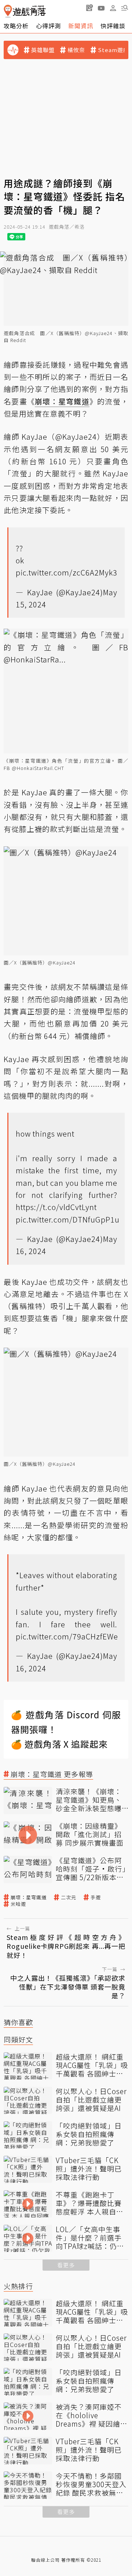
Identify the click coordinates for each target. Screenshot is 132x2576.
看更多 (66, 2265)
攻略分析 (16, 26)
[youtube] (101, 8)
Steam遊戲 (113, 50)
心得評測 (48, 26)
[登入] (113, 8)
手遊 (96, 1897)
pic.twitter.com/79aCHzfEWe (67, 1636)
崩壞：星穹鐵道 (29, 1897)
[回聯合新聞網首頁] (8, 11)
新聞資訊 (81, 26)
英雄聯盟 (43, 50)
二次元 (69, 1897)
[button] (125, 8)
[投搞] (89, 8)
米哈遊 (18, 1904)
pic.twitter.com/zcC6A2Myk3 (67, 572)
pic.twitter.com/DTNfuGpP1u (68, 1219)
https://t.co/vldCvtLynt (56, 1207)
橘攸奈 (76, 50)
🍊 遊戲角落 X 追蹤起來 (59, 1744)
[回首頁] (25, 11)
